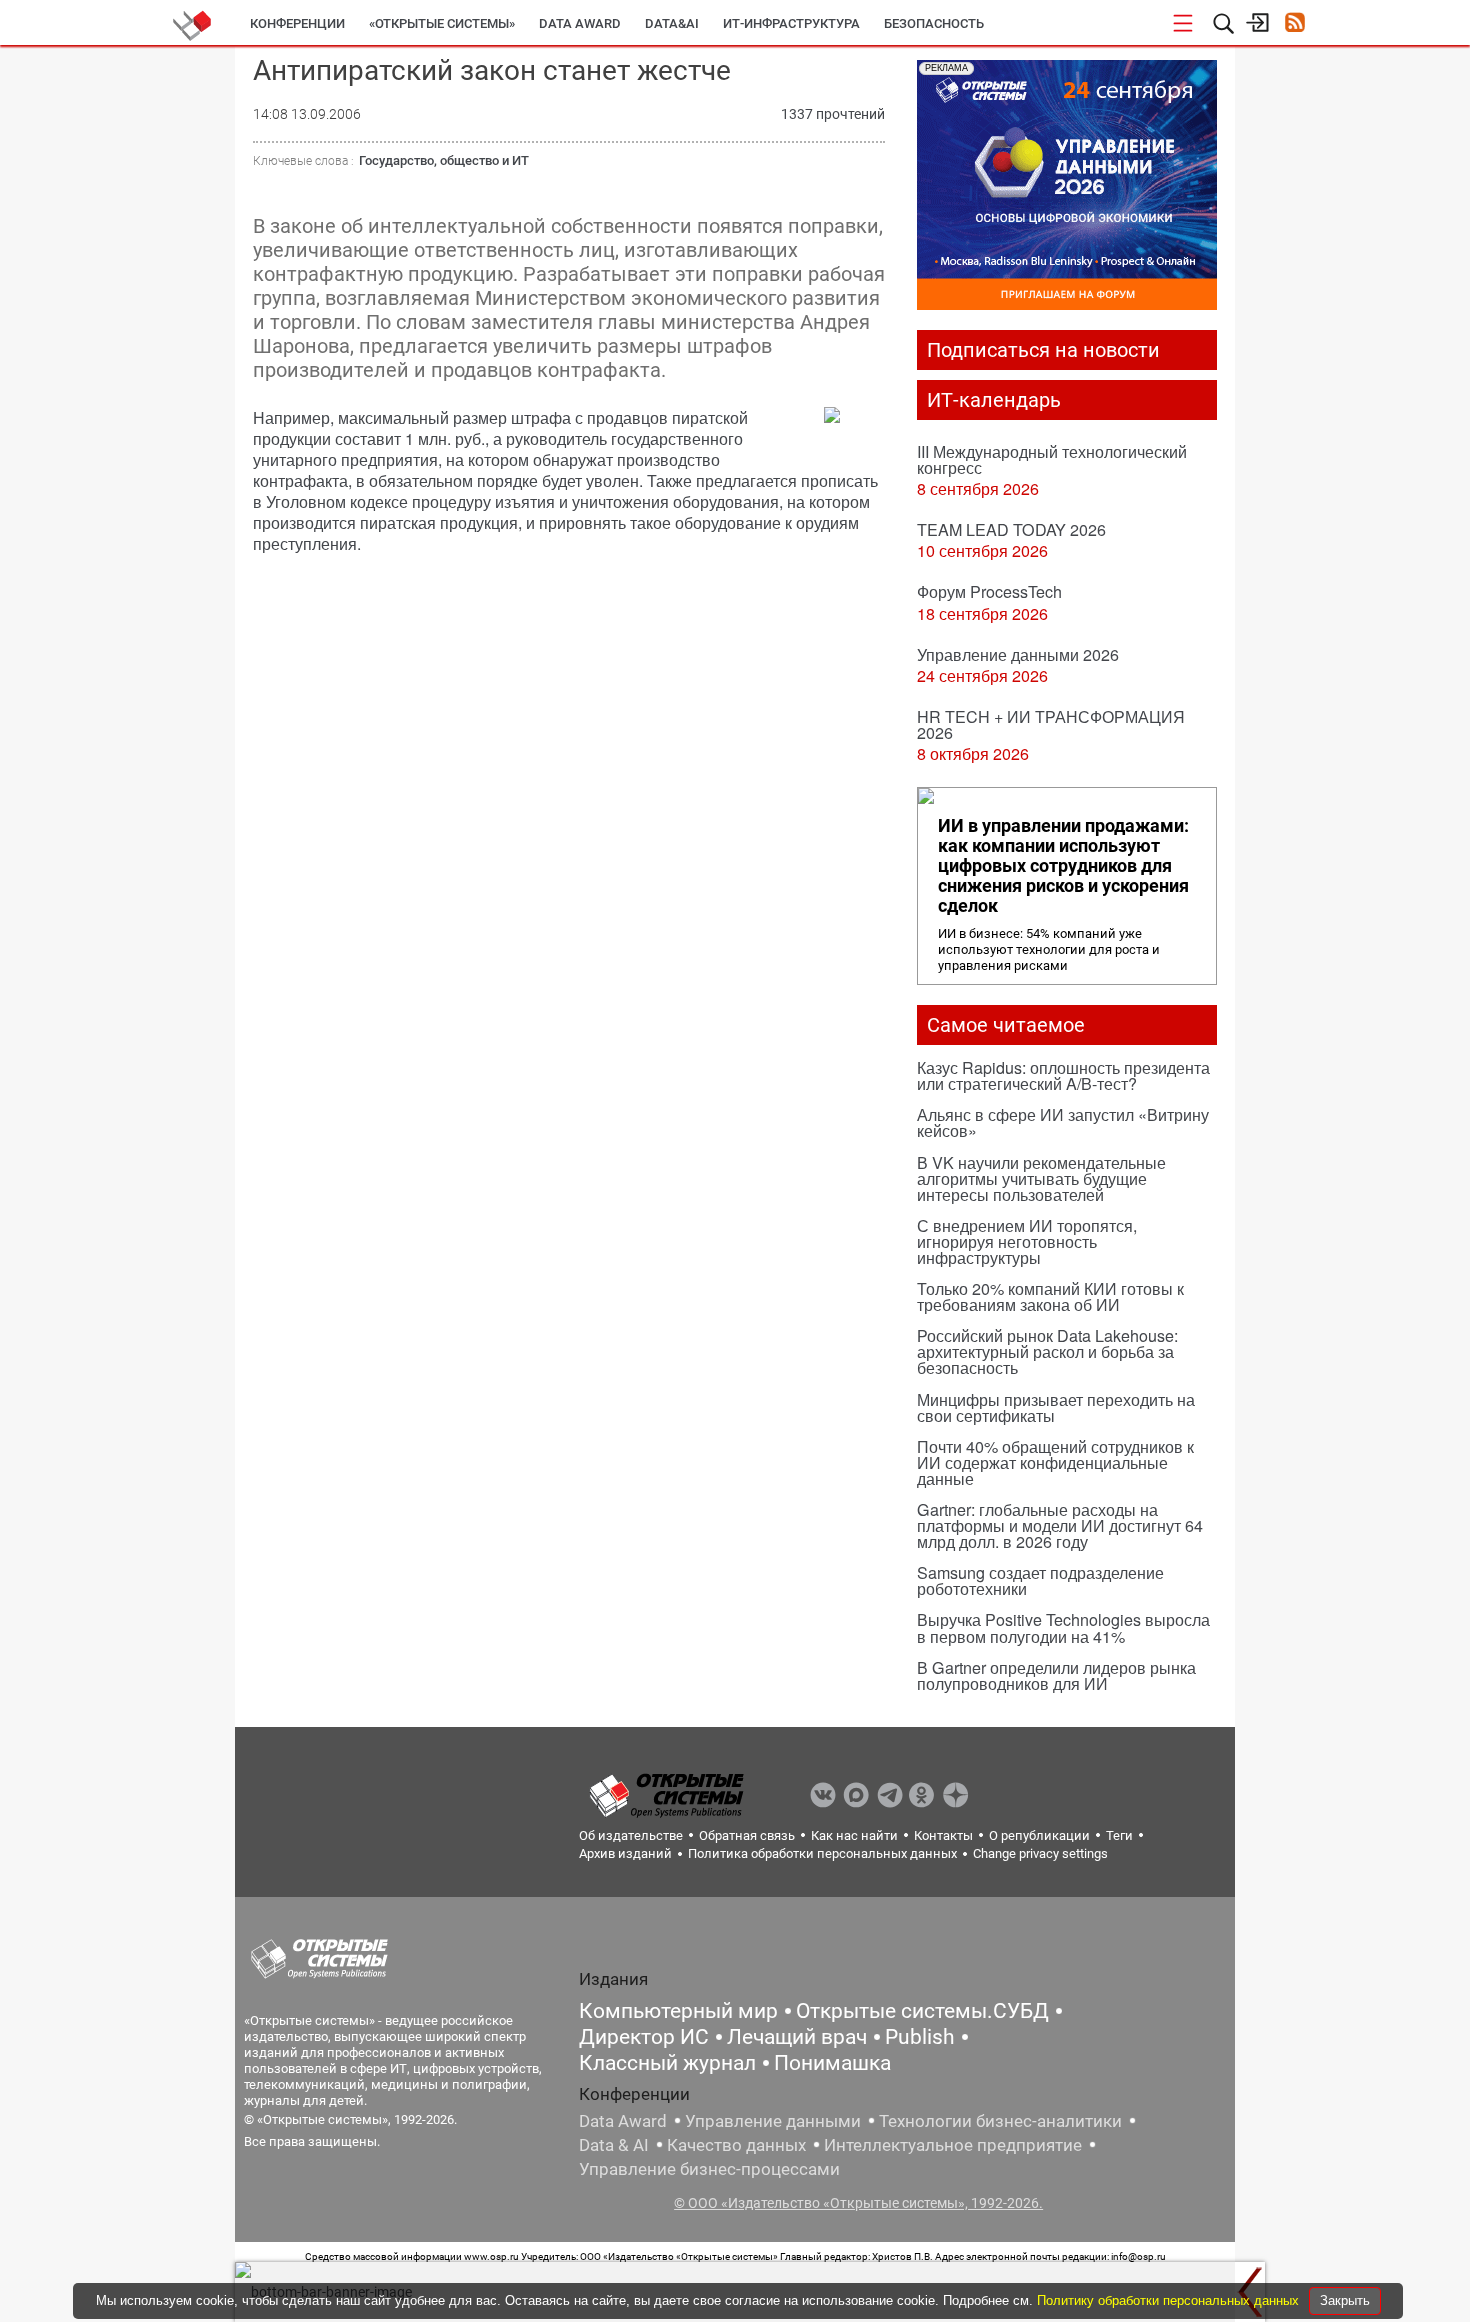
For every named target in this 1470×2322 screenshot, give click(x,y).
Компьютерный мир (678, 2011)
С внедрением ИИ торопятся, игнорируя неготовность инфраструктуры (1027, 1241)
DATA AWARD (580, 23)
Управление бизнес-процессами (709, 2169)
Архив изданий (625, 1853)
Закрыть (1345, 2300)
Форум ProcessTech (989, 591)
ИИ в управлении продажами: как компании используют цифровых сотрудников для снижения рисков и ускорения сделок (1063, 866)
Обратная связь (747, 1835)
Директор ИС (644, 2037)
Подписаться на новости (1043, 350)
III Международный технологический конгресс (1052, 459)
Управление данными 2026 (1018, 654)
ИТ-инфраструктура (791, 23)
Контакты (943, 1835)
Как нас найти (854, 1835)
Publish (920, 2037)
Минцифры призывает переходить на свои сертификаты (1056, 1407)
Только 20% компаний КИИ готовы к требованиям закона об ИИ (1050, 1296)
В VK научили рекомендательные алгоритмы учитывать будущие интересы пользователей (1041, 1178)
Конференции (297, 23)
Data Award (623, 2121)
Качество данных (736, 2145)
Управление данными (773, 2121)
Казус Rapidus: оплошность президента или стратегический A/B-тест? (1063, 1075)
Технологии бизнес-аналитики (1000, 2121)
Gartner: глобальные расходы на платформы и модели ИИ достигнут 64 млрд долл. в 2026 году (1060, 1525)
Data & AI (614, 2145)
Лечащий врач (797, 2037)
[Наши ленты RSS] (1294, 24)
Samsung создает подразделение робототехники (1040, 1580)
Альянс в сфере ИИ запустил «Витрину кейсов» (1063, 1122)
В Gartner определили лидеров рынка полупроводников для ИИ (1056, 1675)
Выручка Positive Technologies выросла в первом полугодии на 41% (1063, 1627)
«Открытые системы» (442, 23)
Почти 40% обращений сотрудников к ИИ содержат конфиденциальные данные (1055, 1462)
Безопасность (934, 23)
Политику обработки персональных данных (1170, 2300)
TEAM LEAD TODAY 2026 (1011, 529)
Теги (1119, 1835)
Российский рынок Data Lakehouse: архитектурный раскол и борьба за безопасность (1047, 1351)
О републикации (1039, 1835)
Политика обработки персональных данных (822, 1853)
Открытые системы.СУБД (922, 2011)
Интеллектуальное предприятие (953, 2145)
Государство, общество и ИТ (444, 160)
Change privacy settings (1040, 1853)
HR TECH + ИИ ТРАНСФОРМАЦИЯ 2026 (1051, 724)
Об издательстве (631, 1835)
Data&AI (672, 23)
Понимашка (832, 2063)
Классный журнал (667, 2063)
